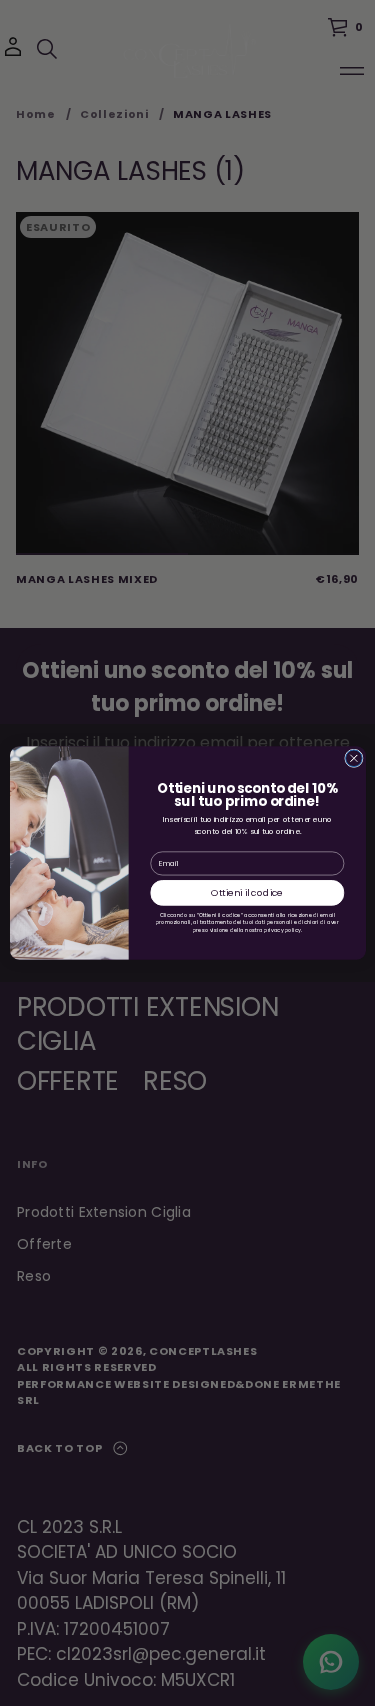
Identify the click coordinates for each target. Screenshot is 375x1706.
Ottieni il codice (247, 892)
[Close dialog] (353, 758)
